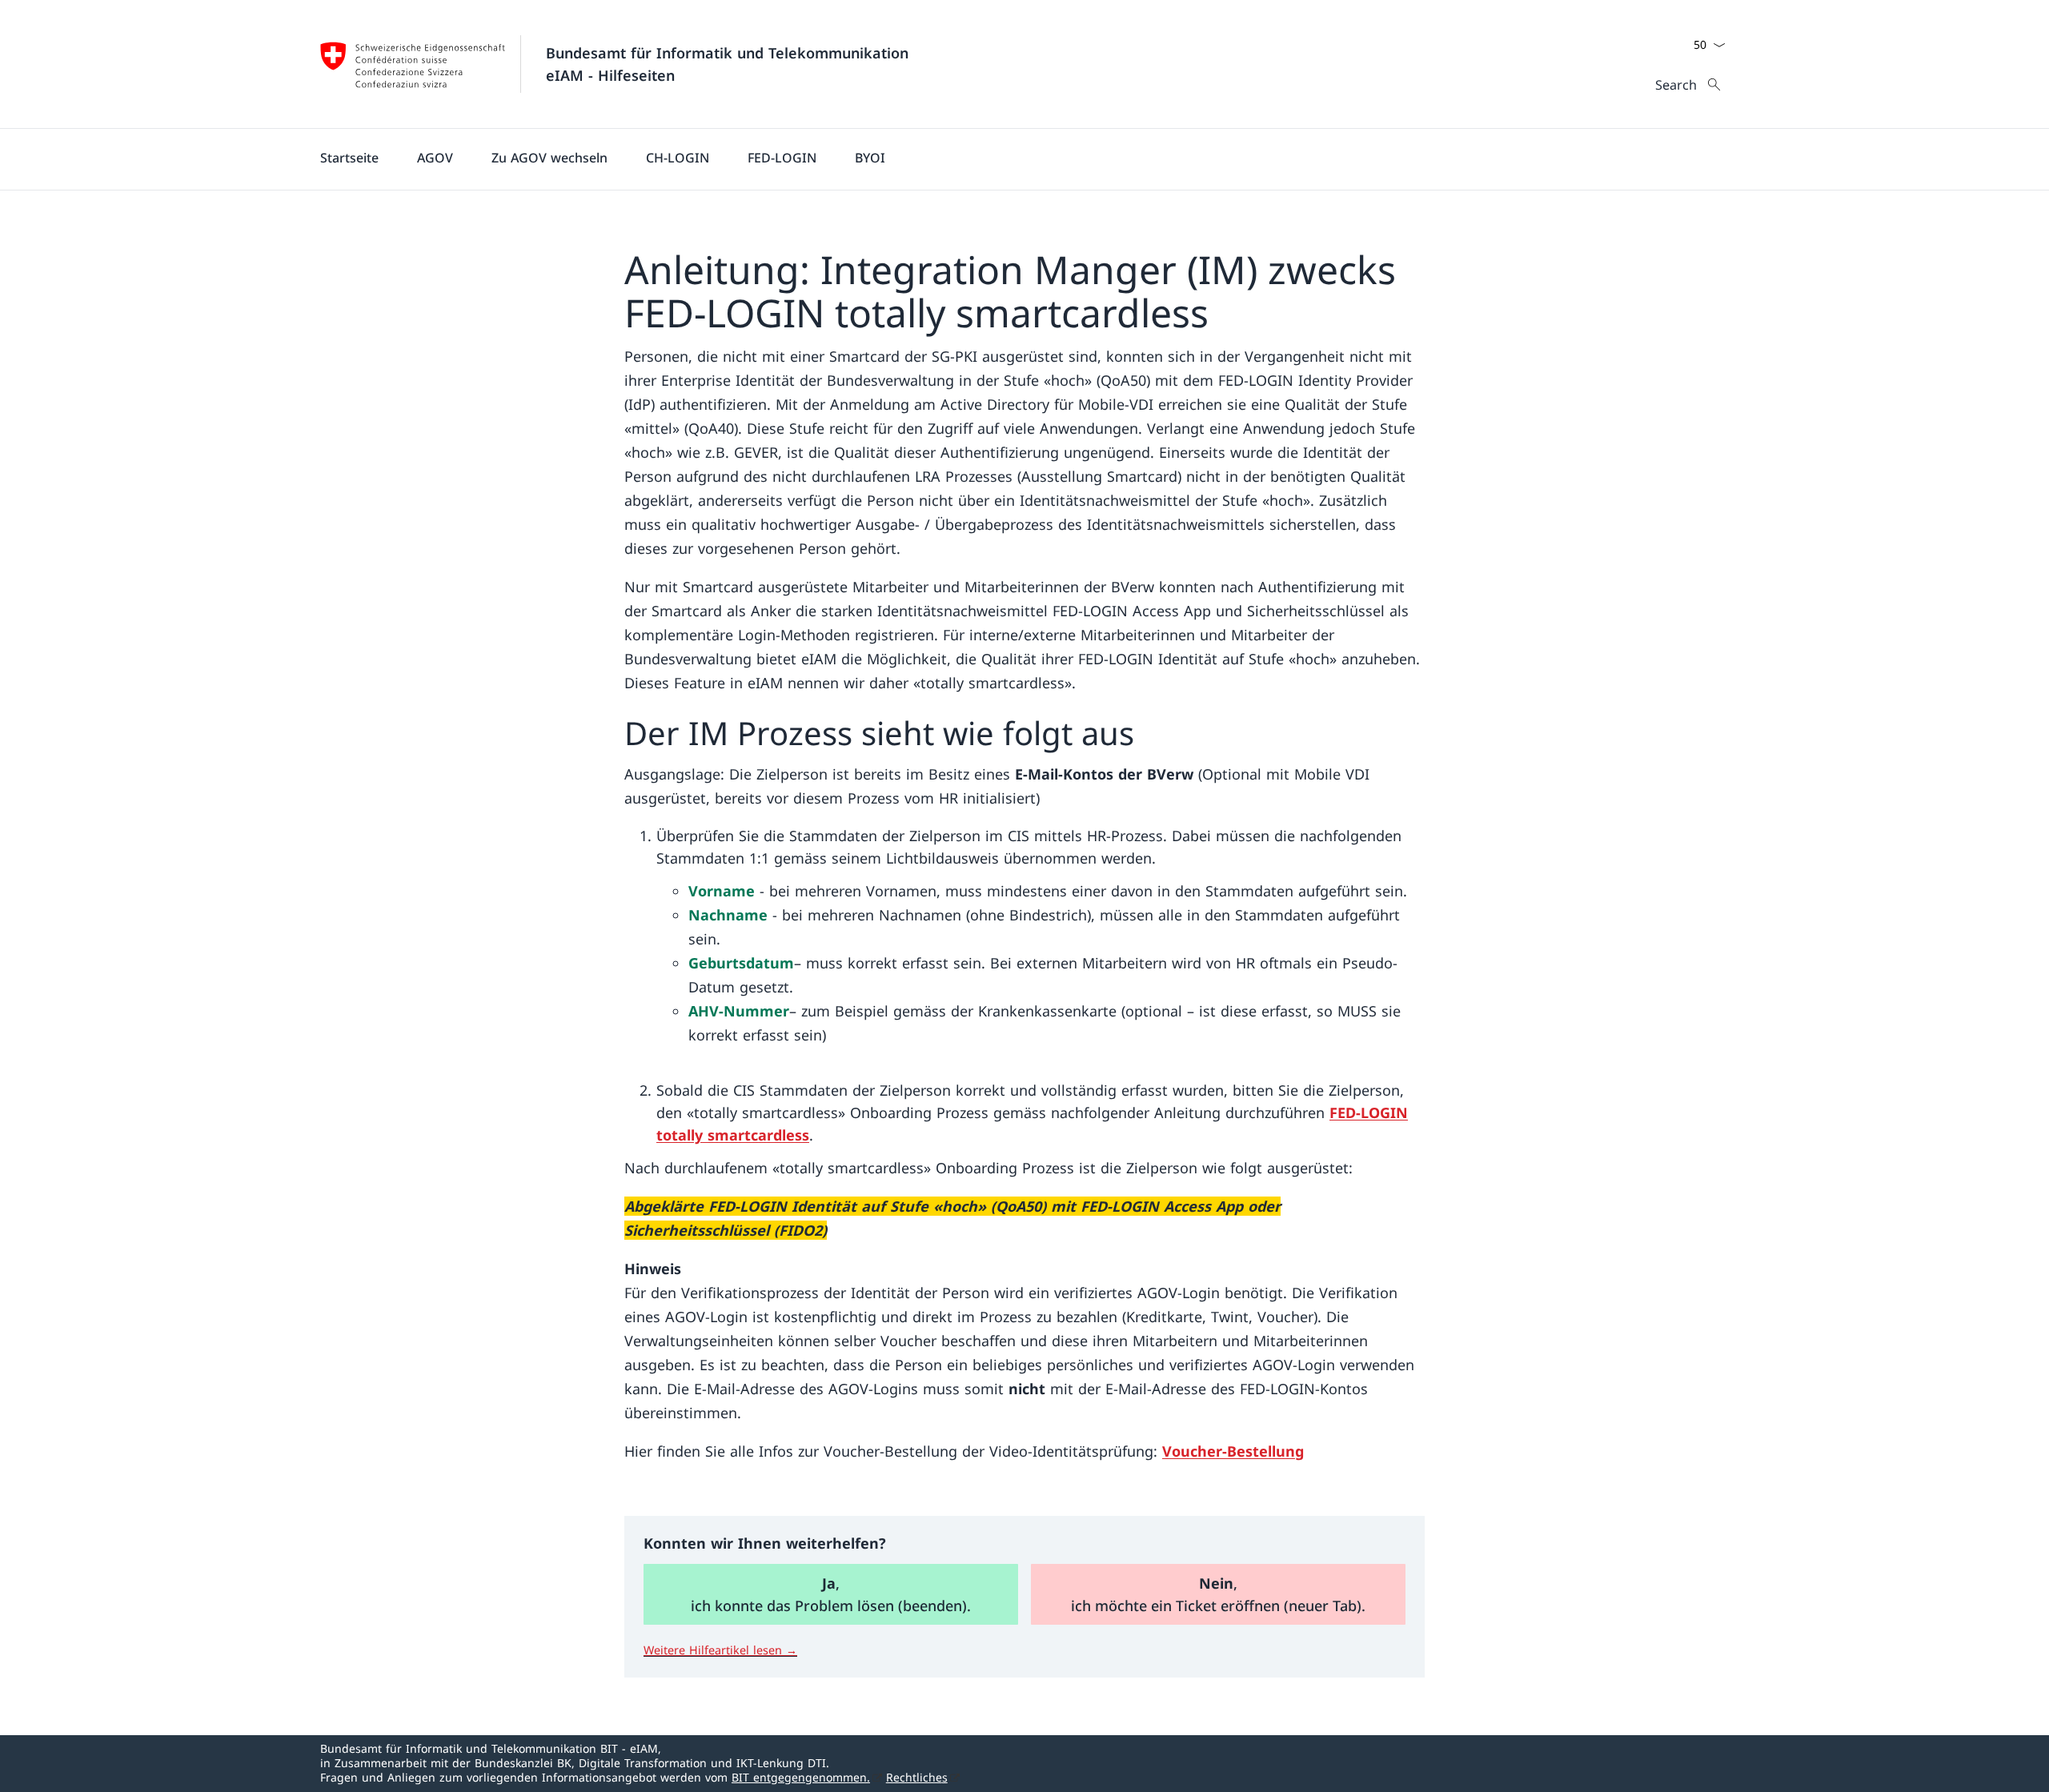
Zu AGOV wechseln (549, 158)
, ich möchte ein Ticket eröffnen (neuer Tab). (1218, 1594)
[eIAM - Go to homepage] (413, 64)
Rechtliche (917, 1777)
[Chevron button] (1719, 45)
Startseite (349, 158)
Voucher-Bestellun (1233, 1451)
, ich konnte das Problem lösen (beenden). (831, 1594)
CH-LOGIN (678, 158)
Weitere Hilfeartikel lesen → (720, 1650)
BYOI (870, 158)
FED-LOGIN (782, 158)
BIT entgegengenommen (801, 1777)
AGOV (435, 158)
